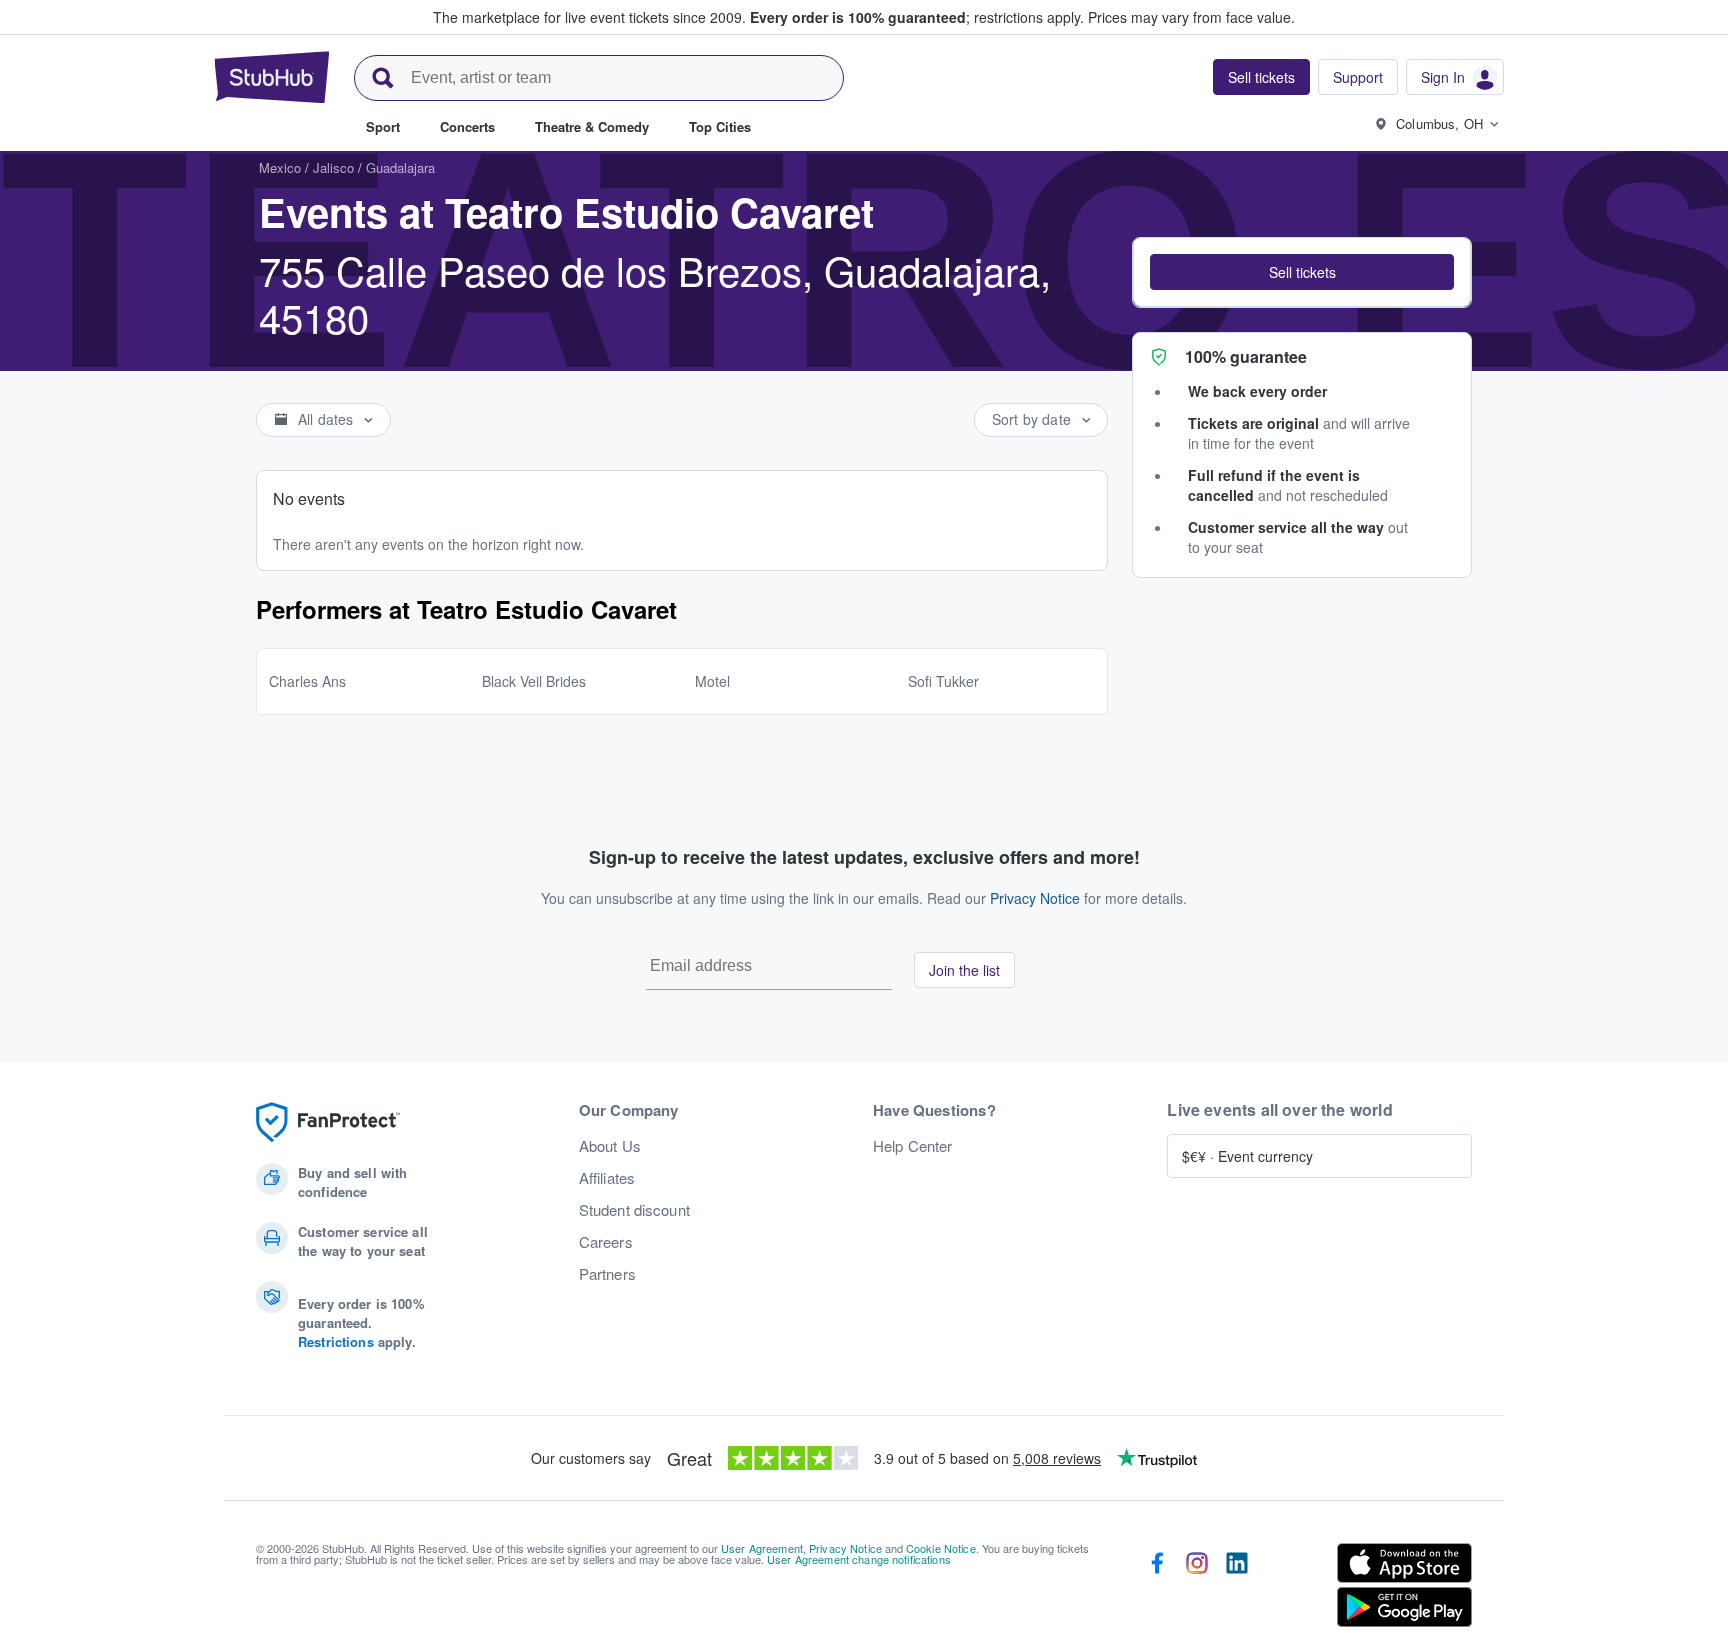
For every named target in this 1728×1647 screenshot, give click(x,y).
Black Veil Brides (534, 681)
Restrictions (336, 1341)
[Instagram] (1197, 1589)
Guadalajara (400, 167)
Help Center (913, 1146)
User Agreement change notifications (859, 1559)
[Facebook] (1157, 1589)
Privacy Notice (1035, 898)
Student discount (634, 1210)
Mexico (280, 167)
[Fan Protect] (328, 1122)
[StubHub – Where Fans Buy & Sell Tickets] (272, 77)
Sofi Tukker (943, 681)
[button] (1302, 272)
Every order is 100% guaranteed (917, 17)
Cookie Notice (941, 1548)
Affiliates (607, 1178)
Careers (606, 1242)
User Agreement (762, 1548)
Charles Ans (307, 681)
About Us (610, 1146)
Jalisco (333, 167)
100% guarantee (1246, 356)
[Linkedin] (1237, 1589)
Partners (607, 1274)
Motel (712, 681)
